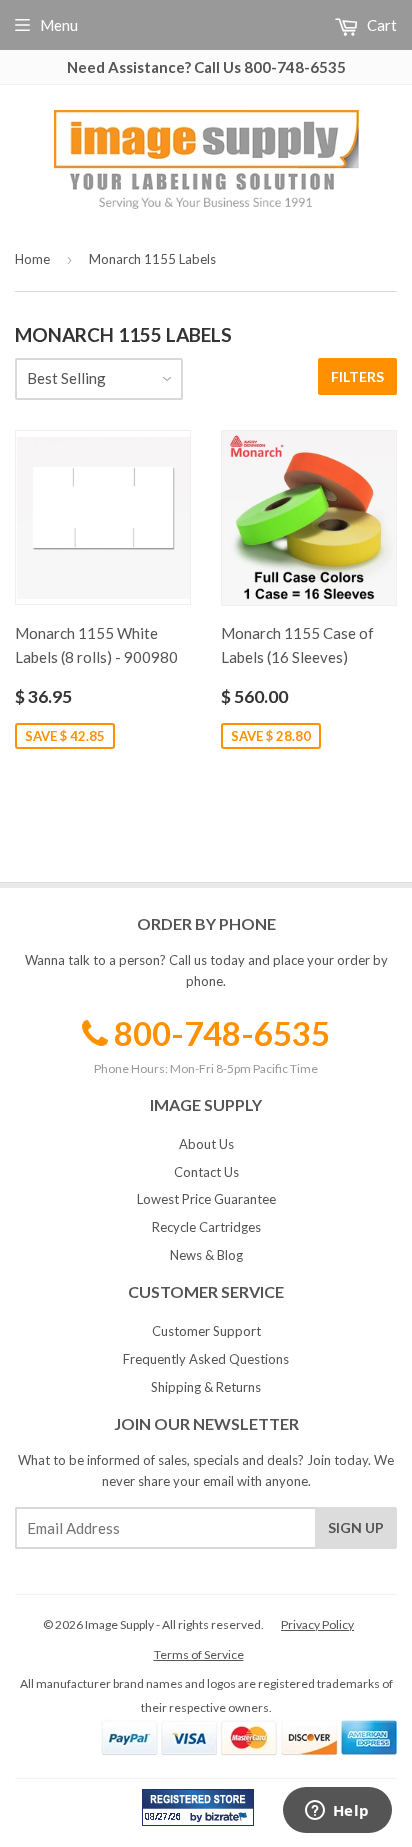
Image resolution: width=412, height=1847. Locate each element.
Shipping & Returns (206, 1387)
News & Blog (206, 1255)
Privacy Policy (317, 1624)
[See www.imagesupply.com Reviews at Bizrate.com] (198, 1807)
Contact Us (206, 1172)
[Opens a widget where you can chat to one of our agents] (337, 1812)
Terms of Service (199, 1654)
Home (32, 259)
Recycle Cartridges (206, 1227)
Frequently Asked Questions (206, 1359)
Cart (380, 25)
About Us (206, 1144)
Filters (357, 376)
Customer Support (206, 1331)
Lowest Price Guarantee (206, 1199)
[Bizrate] (229, 1821)
